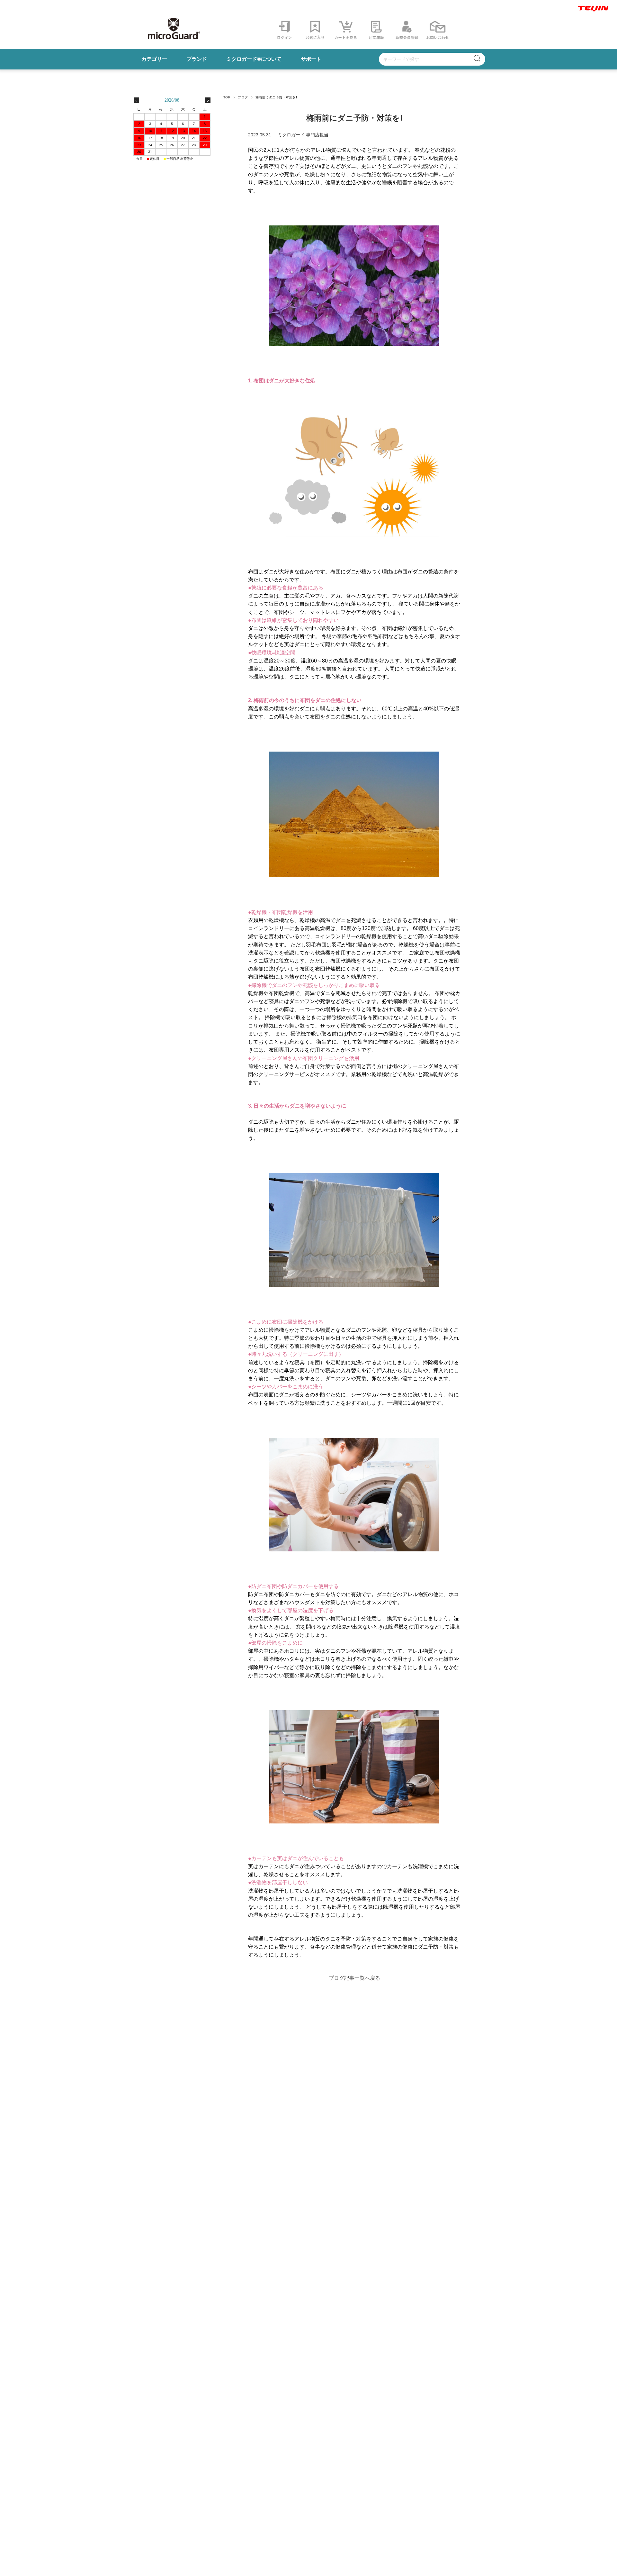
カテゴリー (154, 59)
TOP (227, 97)
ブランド (197, 59)
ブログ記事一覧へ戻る (354, 1978)
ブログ (243, 97)
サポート (311, 59)
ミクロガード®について (254, 59)
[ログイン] (376, 39)
